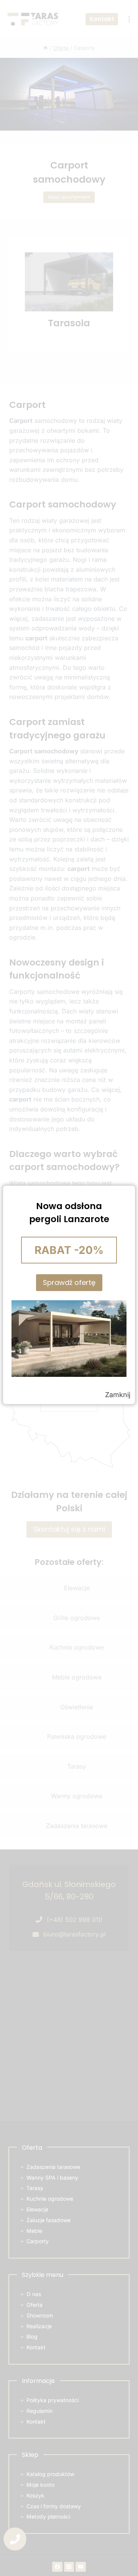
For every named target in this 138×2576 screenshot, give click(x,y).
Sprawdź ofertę (69, 1282)
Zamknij (118, 1395)
